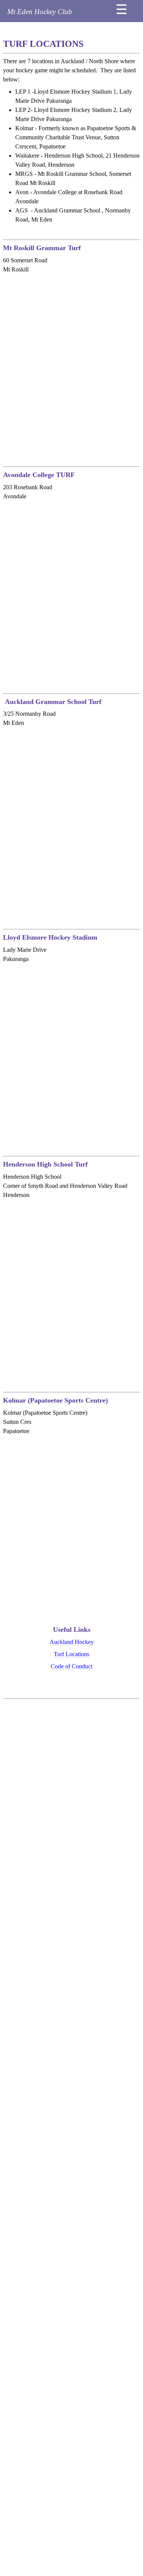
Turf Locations (71, 1654)
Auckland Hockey (72, 1642)
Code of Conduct (71, 1666)
